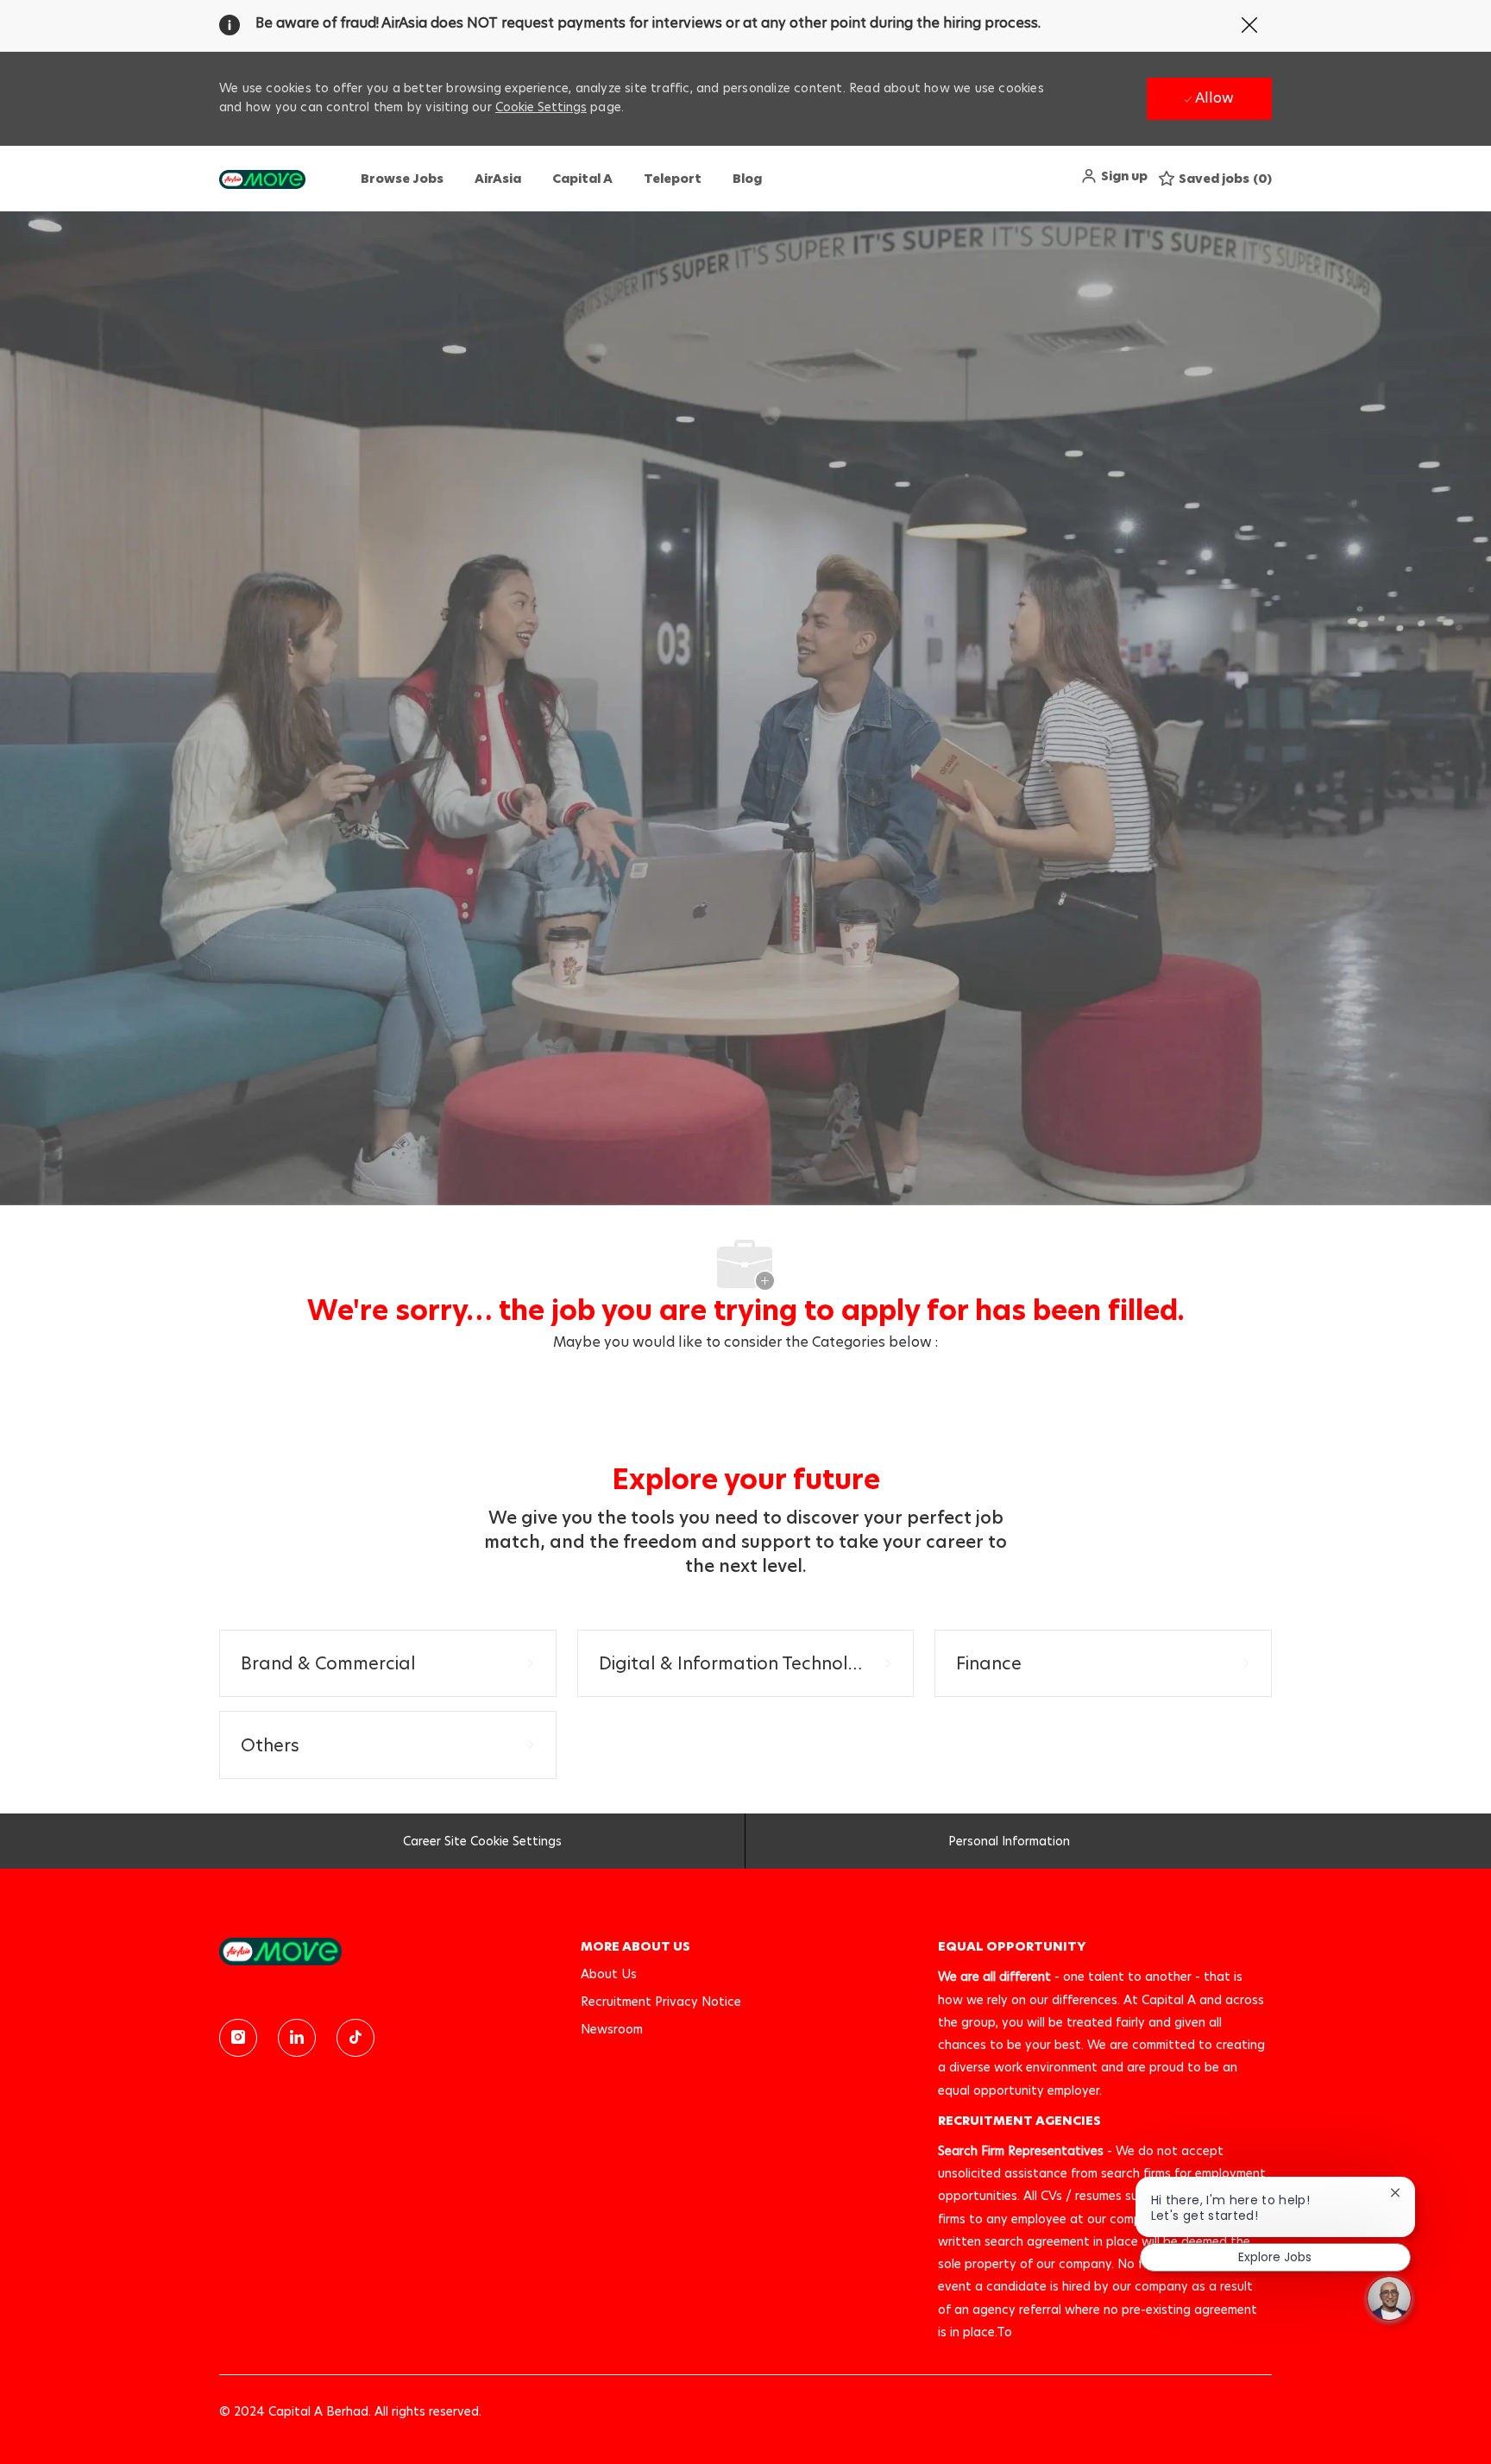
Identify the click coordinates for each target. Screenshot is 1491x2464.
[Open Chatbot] (1389, 2298)
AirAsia (498, 179)
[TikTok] (355, 2038)
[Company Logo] (262, 179)
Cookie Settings (541, 107)
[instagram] (238, 2038)
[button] (1114, 176)
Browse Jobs (402, 179)
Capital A (582, 179)
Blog (747, 179)
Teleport (673, 179)
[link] (388, 1951)
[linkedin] (297, 2038)
